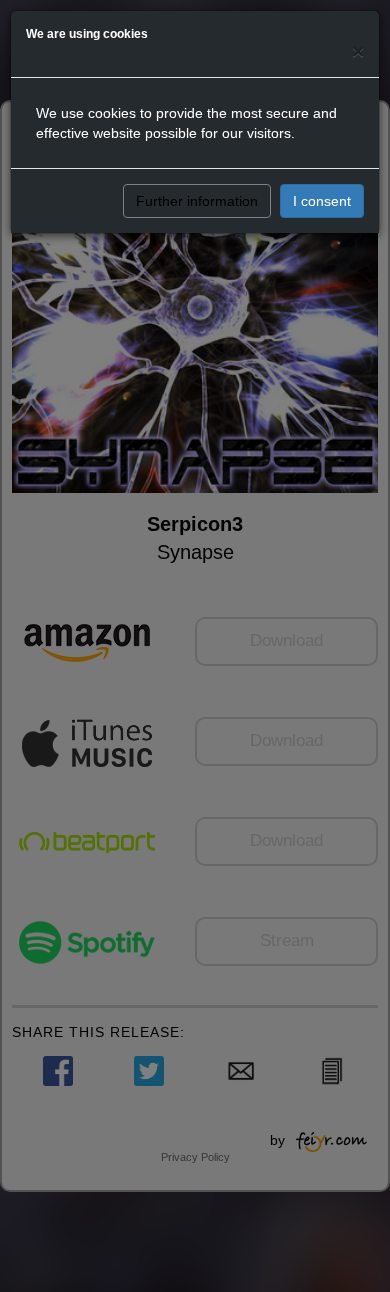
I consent (322, 201)
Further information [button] (197, 201)
